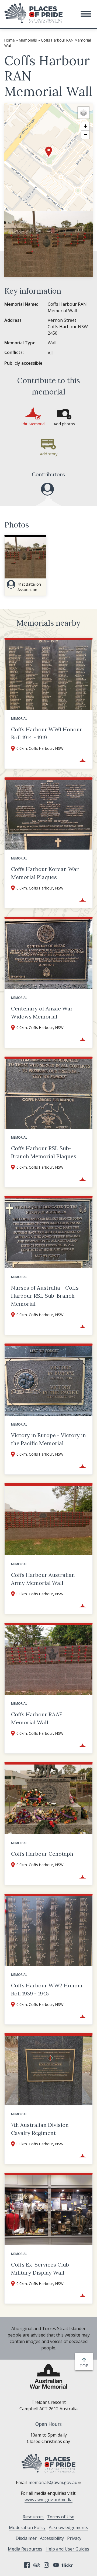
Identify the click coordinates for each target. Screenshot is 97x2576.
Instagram (46, 2565)
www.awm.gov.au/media (48, 2500)
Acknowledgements (68, 2527)
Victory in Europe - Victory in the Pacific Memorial (48, 1439)
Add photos (64, 424)
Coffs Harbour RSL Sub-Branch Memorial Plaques (44, 1152)
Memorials (28, 40)
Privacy (74, 2538)
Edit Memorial (33, 424)
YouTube (56, 2565)
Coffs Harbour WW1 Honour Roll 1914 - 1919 (47, 733)
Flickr (68, 2565)
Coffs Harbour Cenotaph (42, 1854)
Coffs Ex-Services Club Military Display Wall (40, 2269)
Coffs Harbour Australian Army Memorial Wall (43, 1579)
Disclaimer (26, 2538)
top (85, 2366)
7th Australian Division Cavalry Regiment (40, 2129)
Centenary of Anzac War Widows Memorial (42, 1012)
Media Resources (25, 2549)
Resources (33, 2517)
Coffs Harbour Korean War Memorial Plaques (45, 873)
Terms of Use (61, 2517)
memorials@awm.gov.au (53, 2482)
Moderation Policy (27, 2527)
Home (10, 40)
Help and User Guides (67, 2549)
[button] (86, 14)
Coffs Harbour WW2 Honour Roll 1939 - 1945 (47, 1989)
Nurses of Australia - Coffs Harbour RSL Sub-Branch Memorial (45, 1296)
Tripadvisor (37, 2565)
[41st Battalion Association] (47, 489)
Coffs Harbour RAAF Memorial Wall (37, 1718)
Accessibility (52, 2538)
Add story (49, 454)
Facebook (27, 2565)
